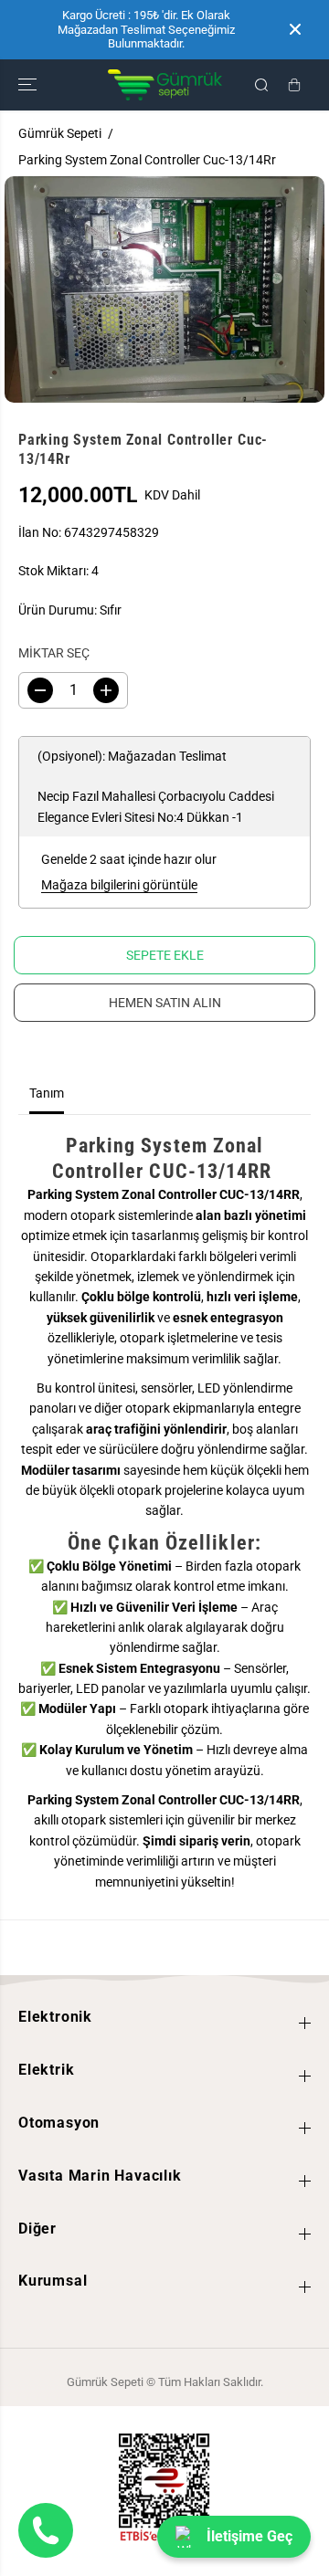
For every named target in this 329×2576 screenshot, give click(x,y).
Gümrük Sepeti (60, 133)
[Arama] (261, 85)
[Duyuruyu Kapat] (295, 29)
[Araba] (294, 85)
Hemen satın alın (165, 1003)
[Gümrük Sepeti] (165, 85)
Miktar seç (54, 653)
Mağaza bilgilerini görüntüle (119, 885)
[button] (29, 85)
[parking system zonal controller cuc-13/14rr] (164, 289)
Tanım (47, 1093)
